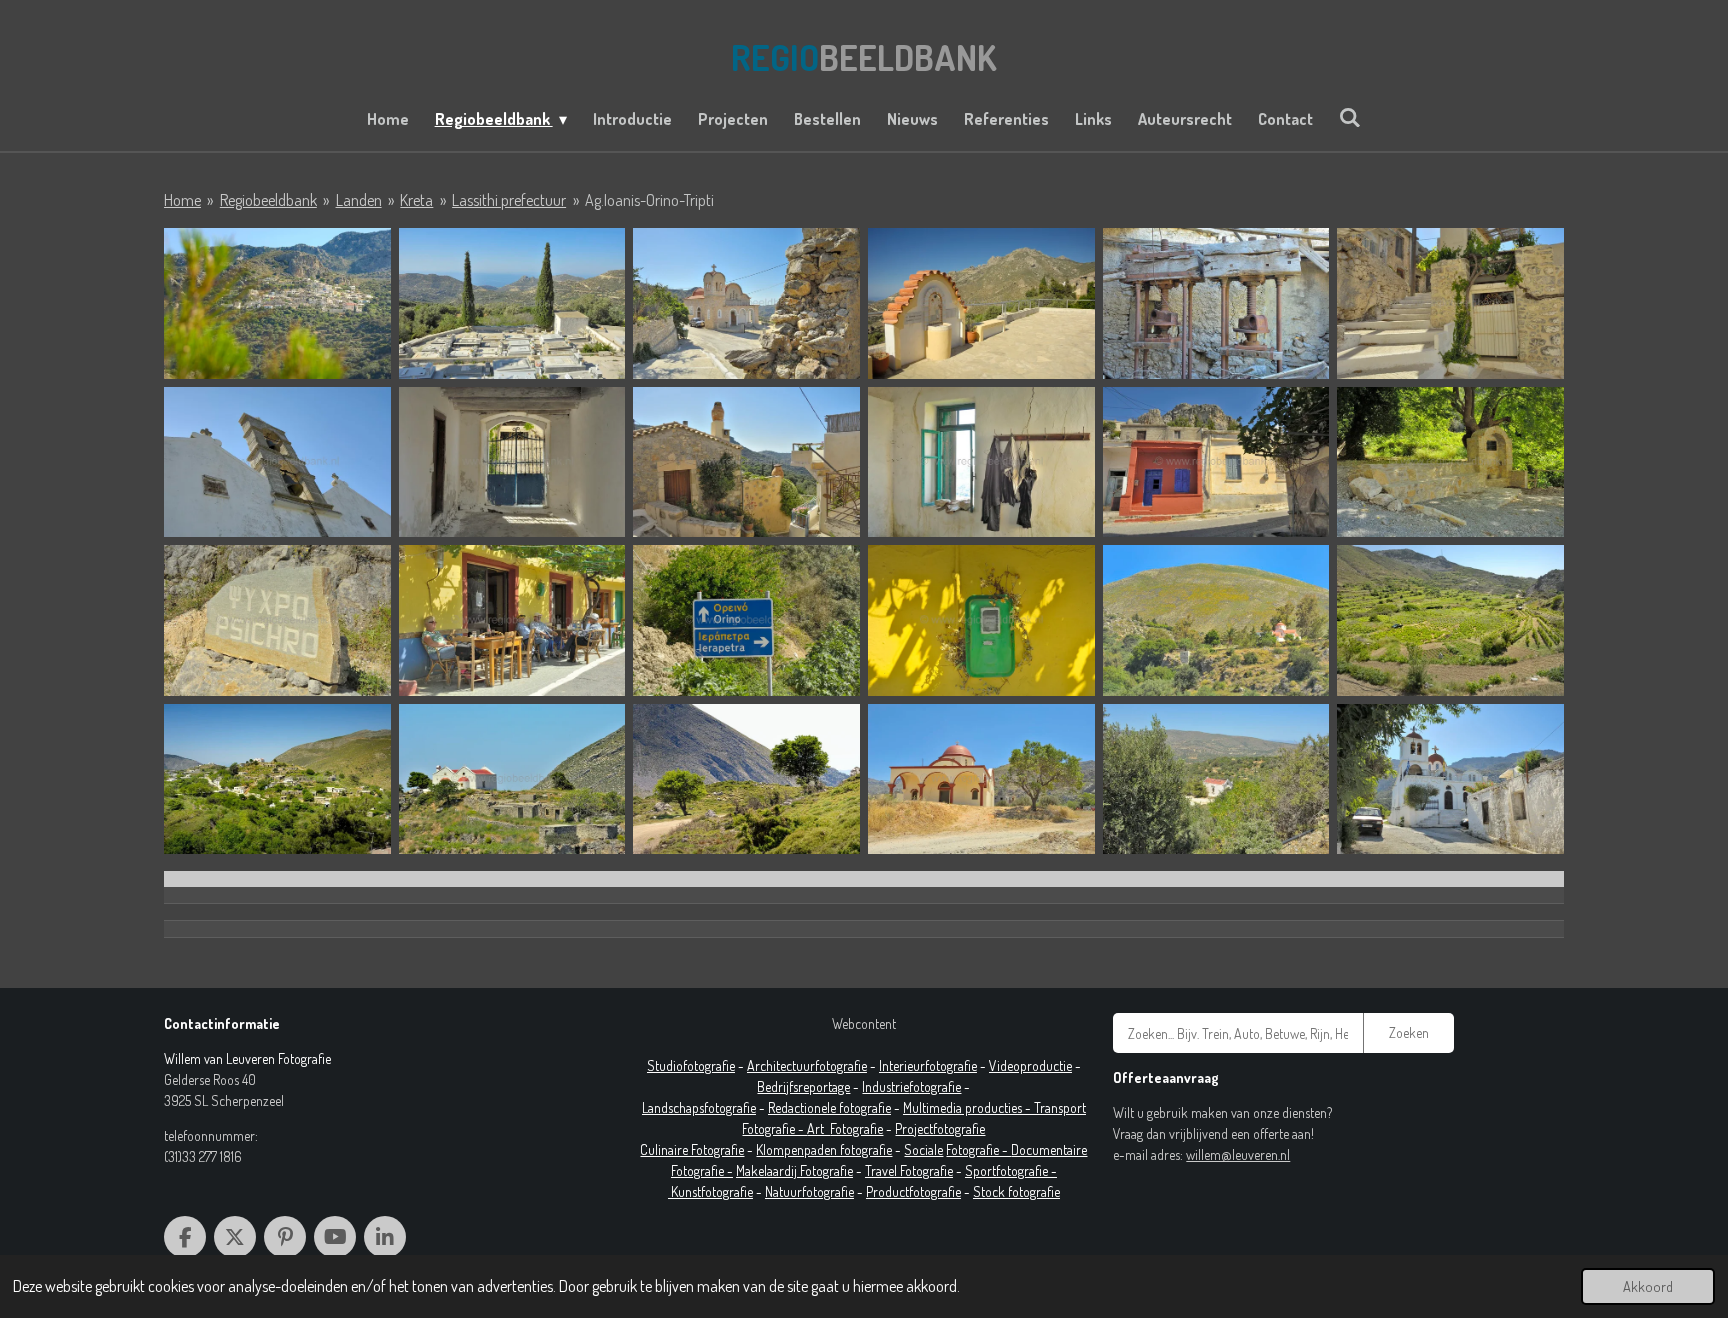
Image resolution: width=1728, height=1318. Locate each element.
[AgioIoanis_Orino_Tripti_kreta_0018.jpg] (1450, 462)
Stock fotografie (1016, 1191)
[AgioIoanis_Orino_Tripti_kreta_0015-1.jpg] (746, 462)
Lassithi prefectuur (509, 200)
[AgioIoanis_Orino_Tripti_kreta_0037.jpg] (981, 779)
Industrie (885, 1086)
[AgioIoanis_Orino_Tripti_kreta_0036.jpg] (746, 779)
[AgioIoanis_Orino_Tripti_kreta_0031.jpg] (277, 779)
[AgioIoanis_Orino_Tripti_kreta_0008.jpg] (1450, 303)
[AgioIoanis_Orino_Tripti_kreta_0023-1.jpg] (981, 620)
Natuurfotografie (809, 1191)
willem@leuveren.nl (1238, 1154)
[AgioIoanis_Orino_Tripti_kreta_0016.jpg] (981, 462)
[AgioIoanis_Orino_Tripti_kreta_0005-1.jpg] (746, 303)
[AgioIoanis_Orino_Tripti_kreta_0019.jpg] (277, 620)
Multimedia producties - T (971, 1107)
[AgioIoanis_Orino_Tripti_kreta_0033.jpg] (512, 779)
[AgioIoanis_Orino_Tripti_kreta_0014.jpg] (512, 462)
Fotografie (856, 1128)
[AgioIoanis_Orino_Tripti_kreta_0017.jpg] (1216, 462)
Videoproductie (1030, 1065)
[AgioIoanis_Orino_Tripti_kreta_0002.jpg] (277, 303)
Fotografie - (978, 1149)
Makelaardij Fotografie (794, 1170)
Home (182, 200)
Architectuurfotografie (807, 1065)
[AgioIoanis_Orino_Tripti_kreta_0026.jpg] (1216, 620)
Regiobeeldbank (268, 200)
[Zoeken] (1350, 117)
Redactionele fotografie (829, 1107)
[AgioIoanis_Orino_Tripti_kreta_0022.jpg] (746, 620)
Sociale (923, 1149)
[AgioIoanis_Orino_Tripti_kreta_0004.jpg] (512, 303)
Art (818, 1128)
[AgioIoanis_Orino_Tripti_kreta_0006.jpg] (981, 303)
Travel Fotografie (909, 1170)
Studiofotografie (691, 1065)
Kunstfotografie (712, 1191)
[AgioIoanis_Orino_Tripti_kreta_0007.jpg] (1216, 303)
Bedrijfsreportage (803, 1086)
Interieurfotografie (928, 1065)
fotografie (935, 1086)
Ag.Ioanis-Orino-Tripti (649, 200)
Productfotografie (913, 1191)
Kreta (416, 200)
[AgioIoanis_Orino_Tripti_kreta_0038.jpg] (1216, 779)
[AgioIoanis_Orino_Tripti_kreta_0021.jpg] (512, 620)
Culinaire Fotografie (692, 1149)
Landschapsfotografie (699, 1107)
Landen (359, 200)
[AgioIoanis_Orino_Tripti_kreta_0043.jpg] (1450, 779)
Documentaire (1049, 1149)
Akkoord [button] (1648, 1286)
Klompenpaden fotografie (824, 1149)
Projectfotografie (940, 1128)
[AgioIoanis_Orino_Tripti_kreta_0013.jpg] (277, 462)
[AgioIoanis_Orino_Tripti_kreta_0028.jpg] (1450, 620)
